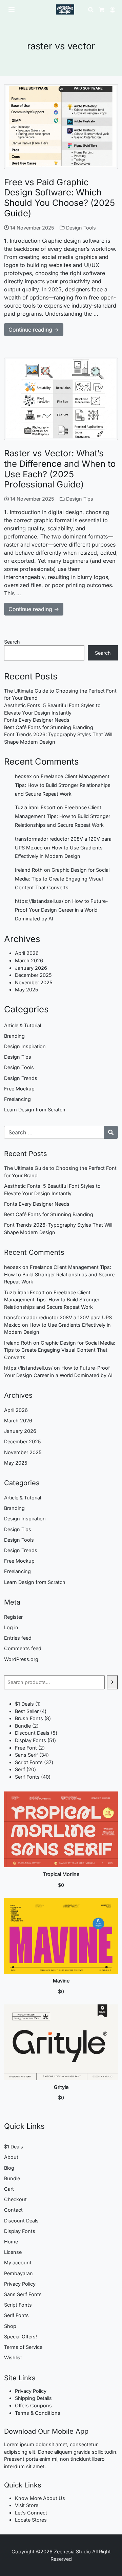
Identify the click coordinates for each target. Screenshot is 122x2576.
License (13, 2252)
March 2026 (29, 960)
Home (11, 2242)
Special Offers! (21, 2337)
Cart (9, 2189)
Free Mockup (19, 1089)
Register (13, 1617)
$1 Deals (14, 2147)
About (11, 2157)
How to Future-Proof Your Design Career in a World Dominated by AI (62, 910)
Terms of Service (23, 2347)
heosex (23, 776)
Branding (14, 1036)
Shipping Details (33, 2398)
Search (12, 642)
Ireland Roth (29, 870)
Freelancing (17, 1099)
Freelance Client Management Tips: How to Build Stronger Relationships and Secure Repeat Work (63, 785)
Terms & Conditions (38, 2413)
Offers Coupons (33, 2405)
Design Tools (81, 228)
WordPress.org (21, 1659)
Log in (11, 1627)
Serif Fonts (16, 2315)
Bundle (12, 2178)
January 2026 (31, 968)
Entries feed (18, 1638)
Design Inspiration (25, 1046)
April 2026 (27, 953)
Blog (9, 2168)
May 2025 (27, 990)
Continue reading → (34, 330)
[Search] (112, 1682)
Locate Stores (31, 2520)
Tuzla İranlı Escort (35, 807)
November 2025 (34, 982)
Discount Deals (21, 2221)
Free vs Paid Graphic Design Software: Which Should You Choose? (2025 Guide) (59, 198)
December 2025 (33, 975)
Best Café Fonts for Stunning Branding (49, 727)
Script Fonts (18, 2305)
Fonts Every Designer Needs (37, 720)
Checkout (15, 2199)
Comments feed (23, 1648)
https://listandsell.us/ (39, 901)
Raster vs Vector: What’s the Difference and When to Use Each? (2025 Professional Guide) (60, 469)
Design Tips (80, 499)
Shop (10, 2326)
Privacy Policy (20, 2284)
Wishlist (13, 2357)
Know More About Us (40, 2498)
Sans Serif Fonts (23, 2294)
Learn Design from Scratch (35, 1110)
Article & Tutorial (23, 1025)
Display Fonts (20, 2231)
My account (18, 2262)
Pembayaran (18, 2273)
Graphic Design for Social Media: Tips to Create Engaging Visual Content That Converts (62, 879)
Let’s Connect (31, 2513)
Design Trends (21, 1078)
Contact (13, 2210)
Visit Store (27, 2505)
